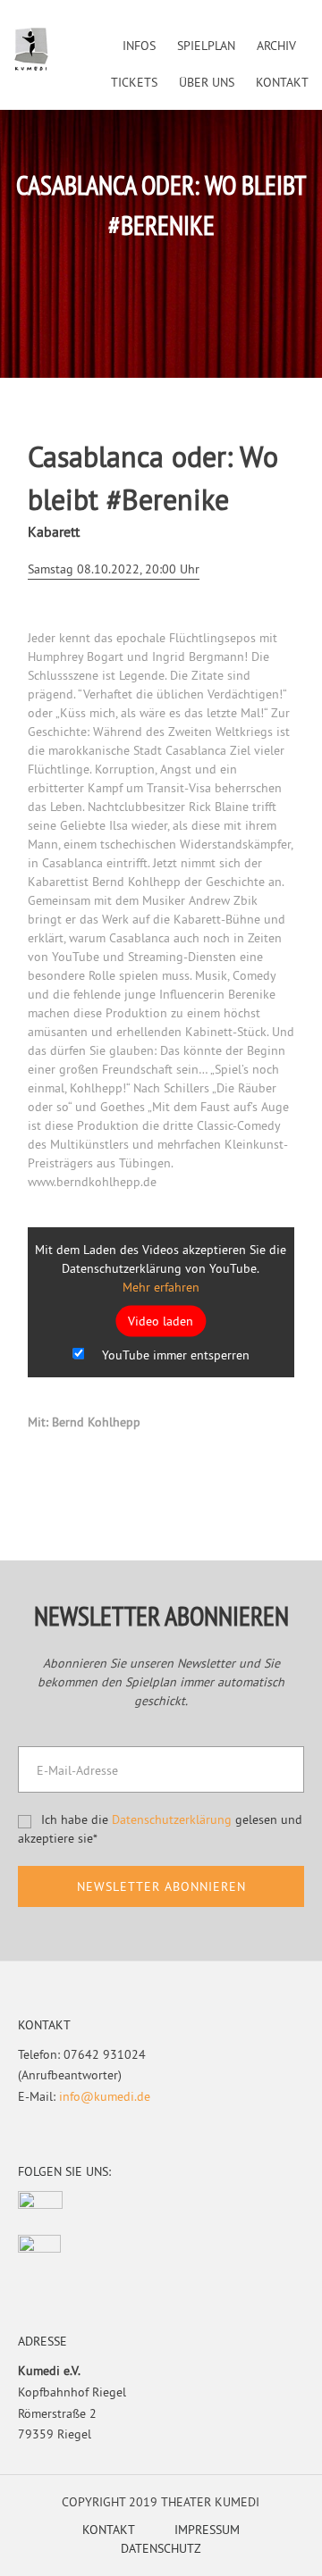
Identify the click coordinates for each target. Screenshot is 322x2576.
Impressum (207, 2530)
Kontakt (109, 2530)
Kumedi (31, 50)
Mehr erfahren (161, 1286)
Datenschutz (161, 2548)
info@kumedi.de (105, 2096)
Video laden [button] (161, 1320)
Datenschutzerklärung (172, 1819)
